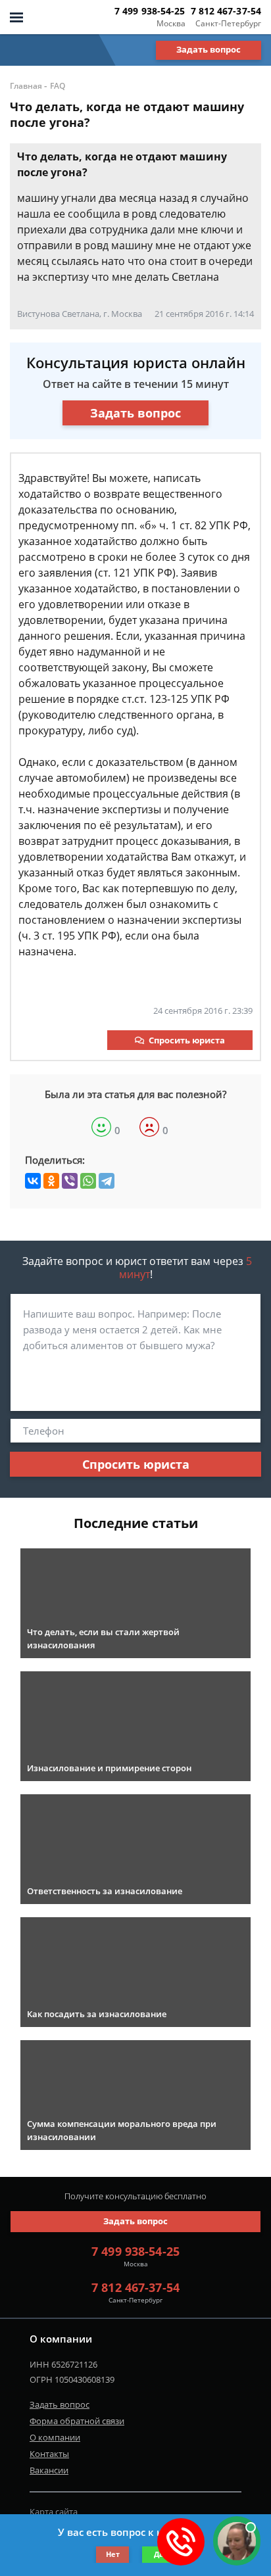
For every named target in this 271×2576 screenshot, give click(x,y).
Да (159, 2554)
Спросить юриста (187, 1040)
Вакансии (49, 2470)
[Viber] (70, 1181)
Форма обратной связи (77, 2421)
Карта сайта (54, 2512)
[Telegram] (107, 1181)
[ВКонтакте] (33, 1181)
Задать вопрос (209, 49)
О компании (55, 2437)
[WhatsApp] (88, 1181)
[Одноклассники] (51, 1181)
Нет (113, 2554)
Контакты (49, 2454)
